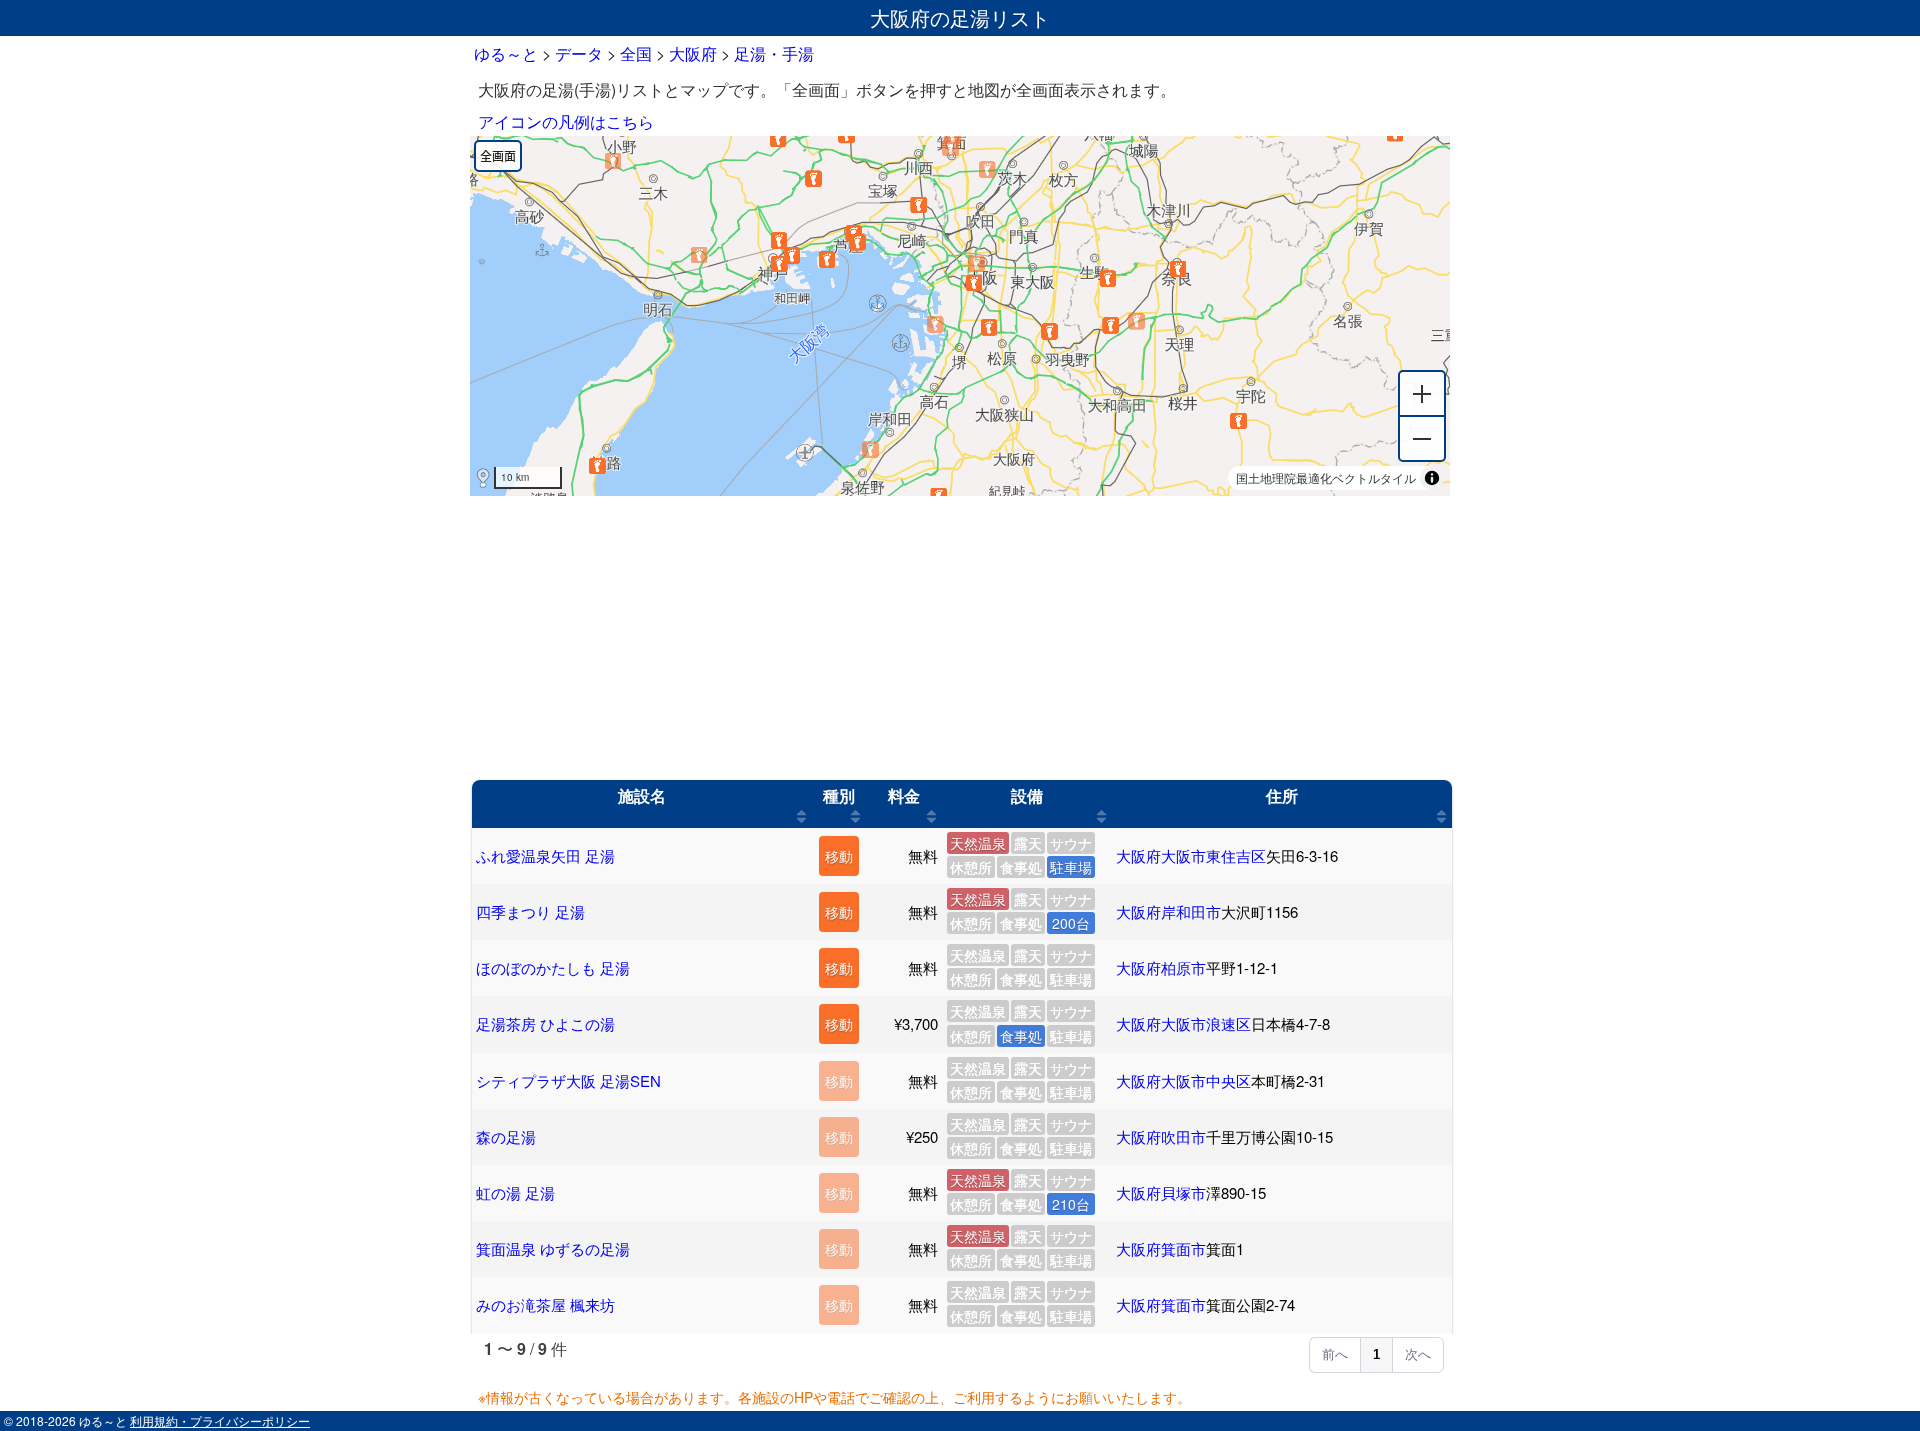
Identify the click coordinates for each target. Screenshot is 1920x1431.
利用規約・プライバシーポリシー (220, 1420)
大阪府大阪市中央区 (1183, 1080)
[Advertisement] (960, 638)
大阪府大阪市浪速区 (1183, 1023)
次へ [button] (1418, 1354)
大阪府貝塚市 (1161, 1192)
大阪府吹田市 (1161, 1136)
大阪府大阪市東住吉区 (1191, 855)
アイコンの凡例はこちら (566, 121)
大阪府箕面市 (1161, 1248)
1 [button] (1376, 1354)
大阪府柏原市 (1161, 967)
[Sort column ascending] (801, 816)
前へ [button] (1335, 1354)
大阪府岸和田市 (1168, 911)
